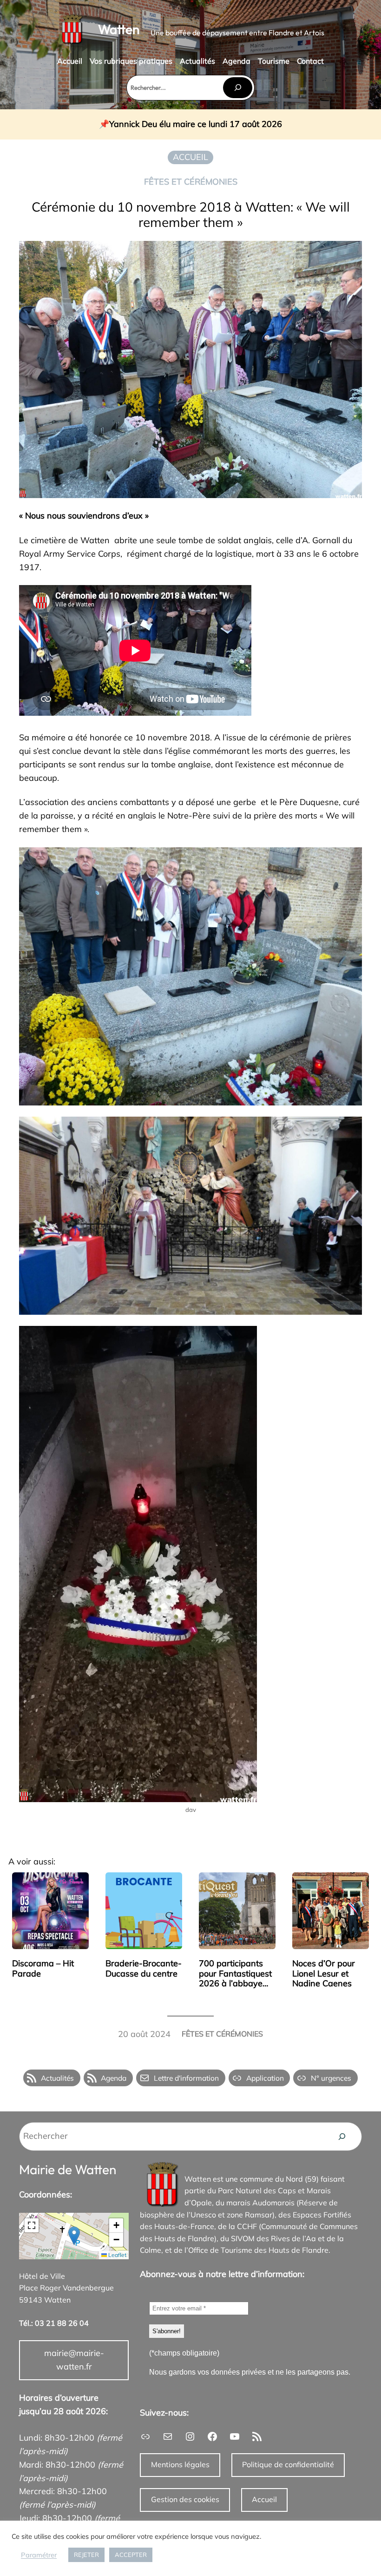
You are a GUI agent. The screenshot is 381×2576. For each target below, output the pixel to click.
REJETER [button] (86, 2555)
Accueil (264, 2499)
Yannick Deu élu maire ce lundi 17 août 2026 (196, 124)
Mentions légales (180, 2464)
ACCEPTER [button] (131, 2555)
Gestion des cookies (185, 2499)
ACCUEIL (190, 157)
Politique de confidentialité (288, 2464)
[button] (74, 2236)
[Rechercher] (237, 88)
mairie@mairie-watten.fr (74, 2360)
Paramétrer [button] (39, 2555)
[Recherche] (342, 2137)
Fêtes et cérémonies (191, 182)
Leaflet (117, 2255)
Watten (119, 29)
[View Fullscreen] (32, 2225)
